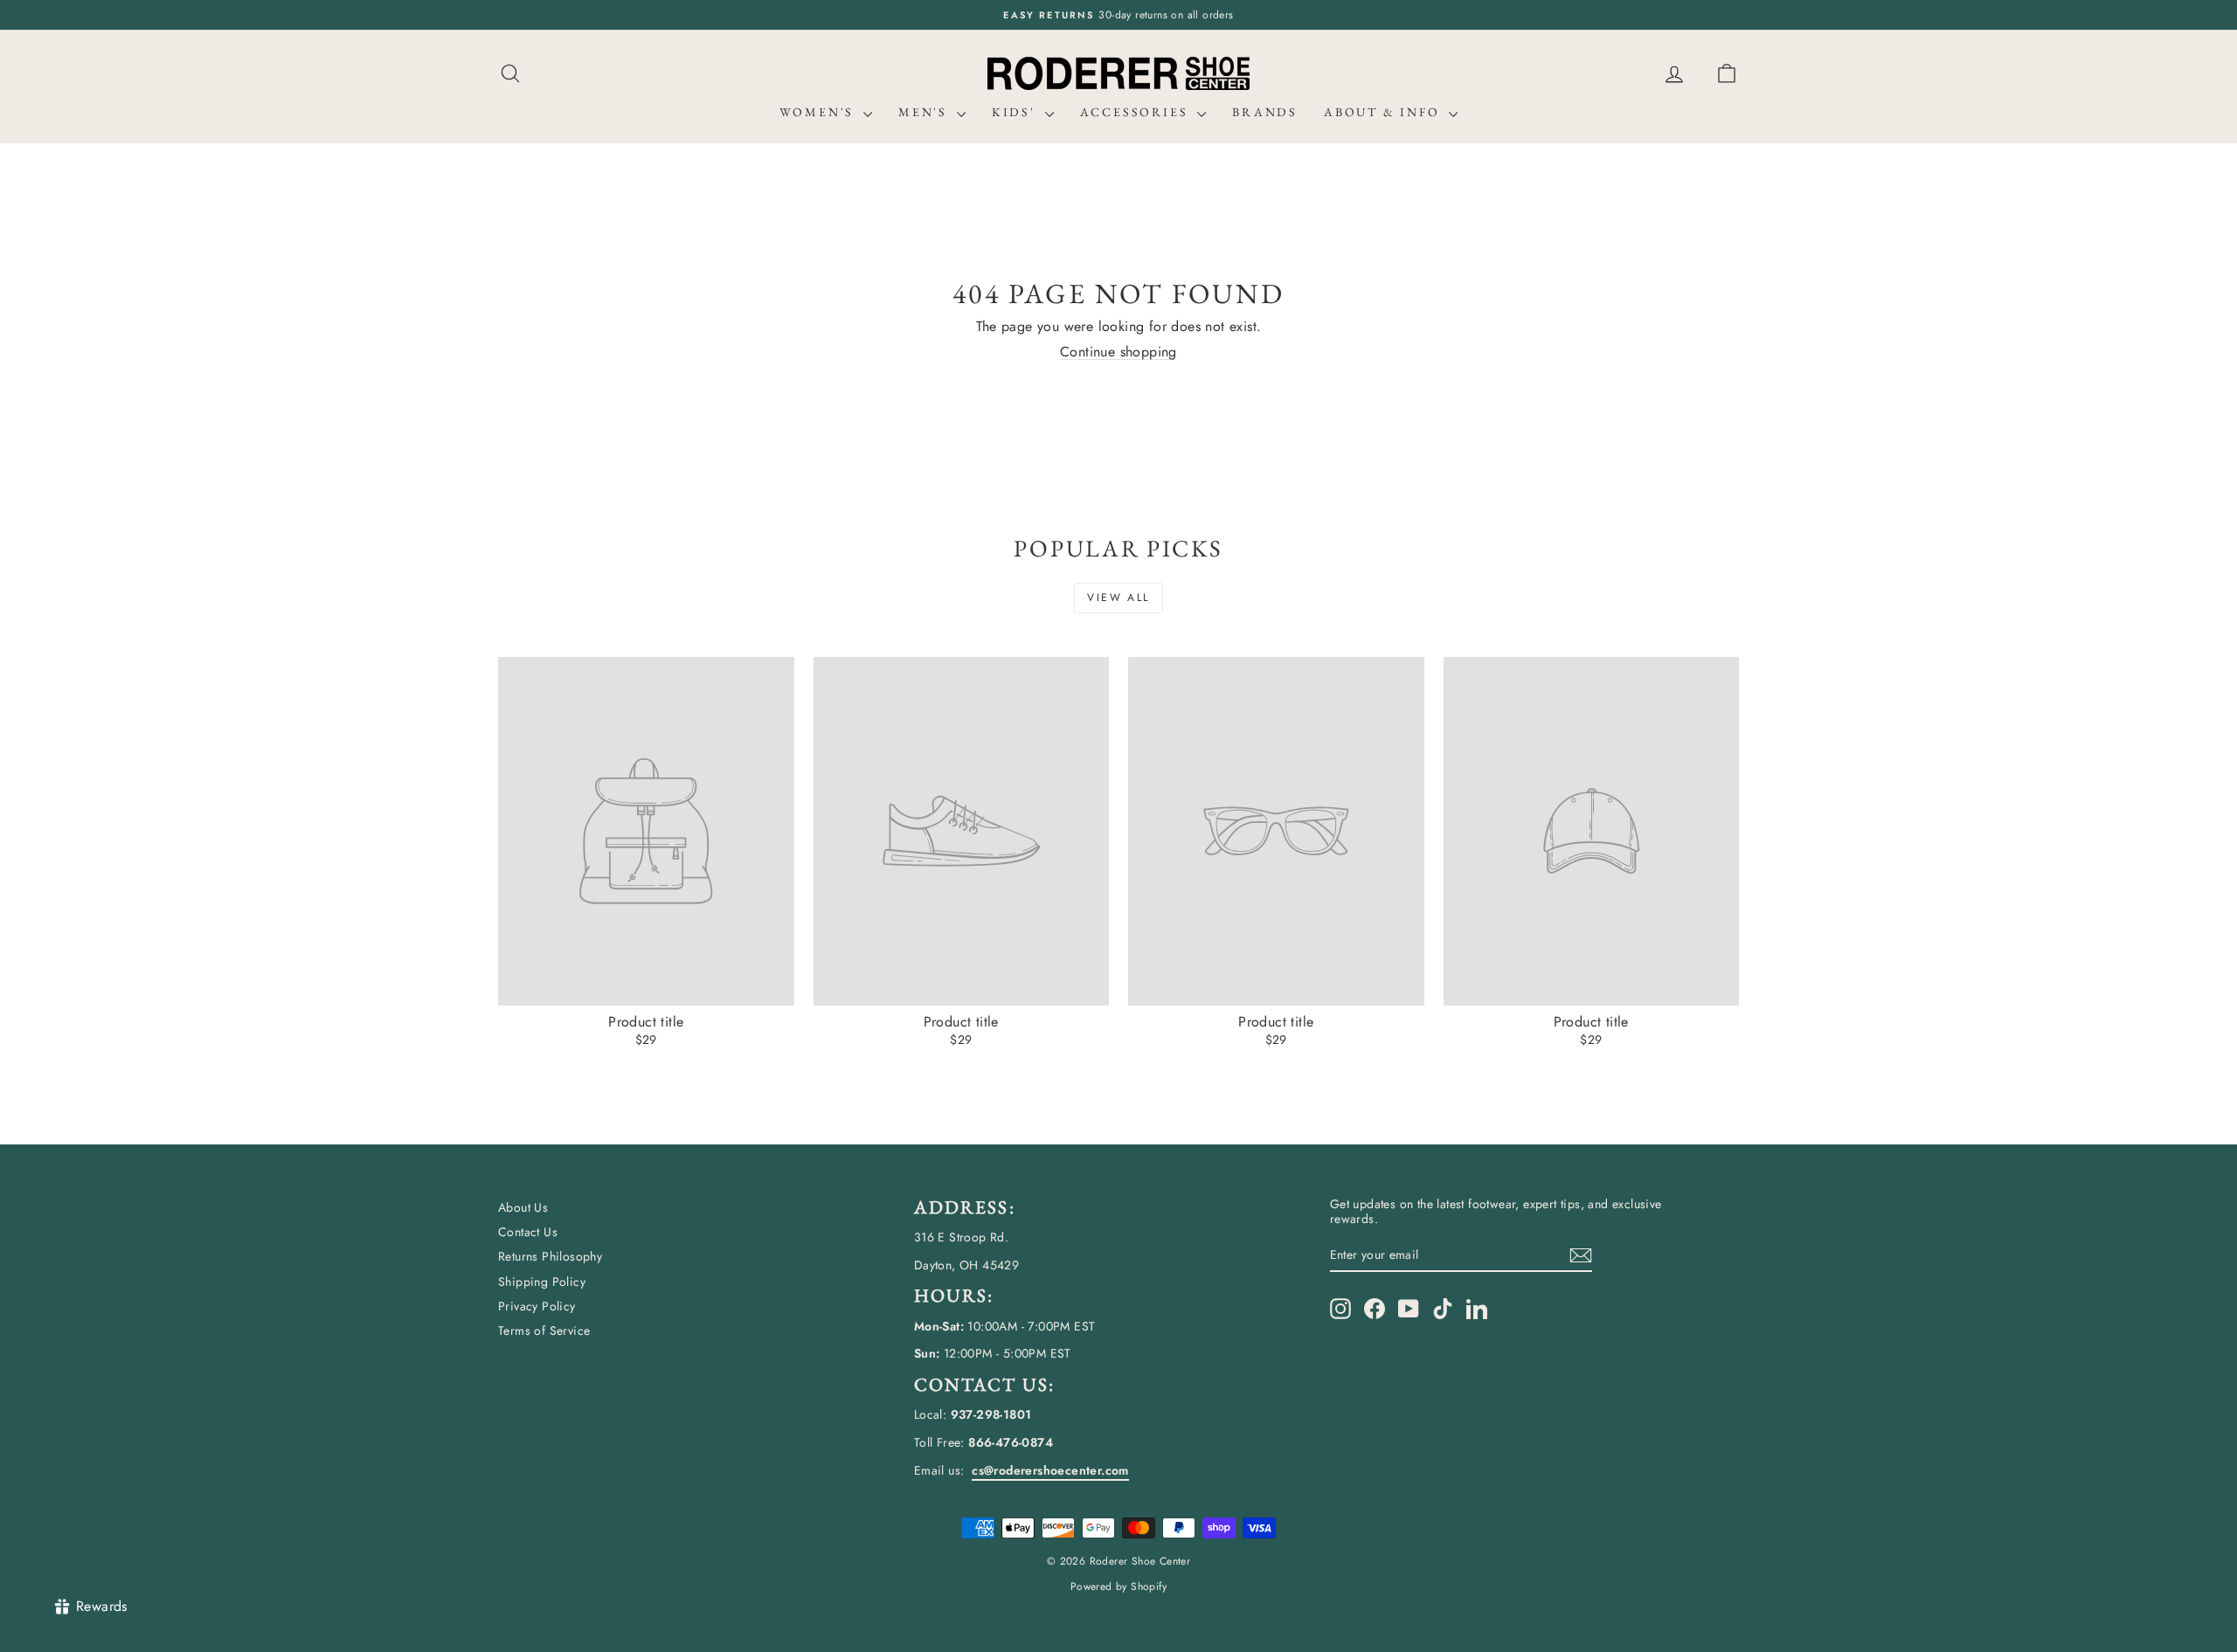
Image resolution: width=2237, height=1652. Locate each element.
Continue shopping (1118, 352)
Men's (925, 112)
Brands (1265, 112)
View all (1118, 598)
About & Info (1384, 112)
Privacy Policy (537, 1306)
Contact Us (528, 1232)
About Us (523, 1207)
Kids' (1016, 112)
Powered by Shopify (1118, 1586)
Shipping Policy (542, 1282)
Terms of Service (544, 1331)
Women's (819, 112)
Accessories (1137, 112)
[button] (1727, 74)
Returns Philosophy (550, 1256)
